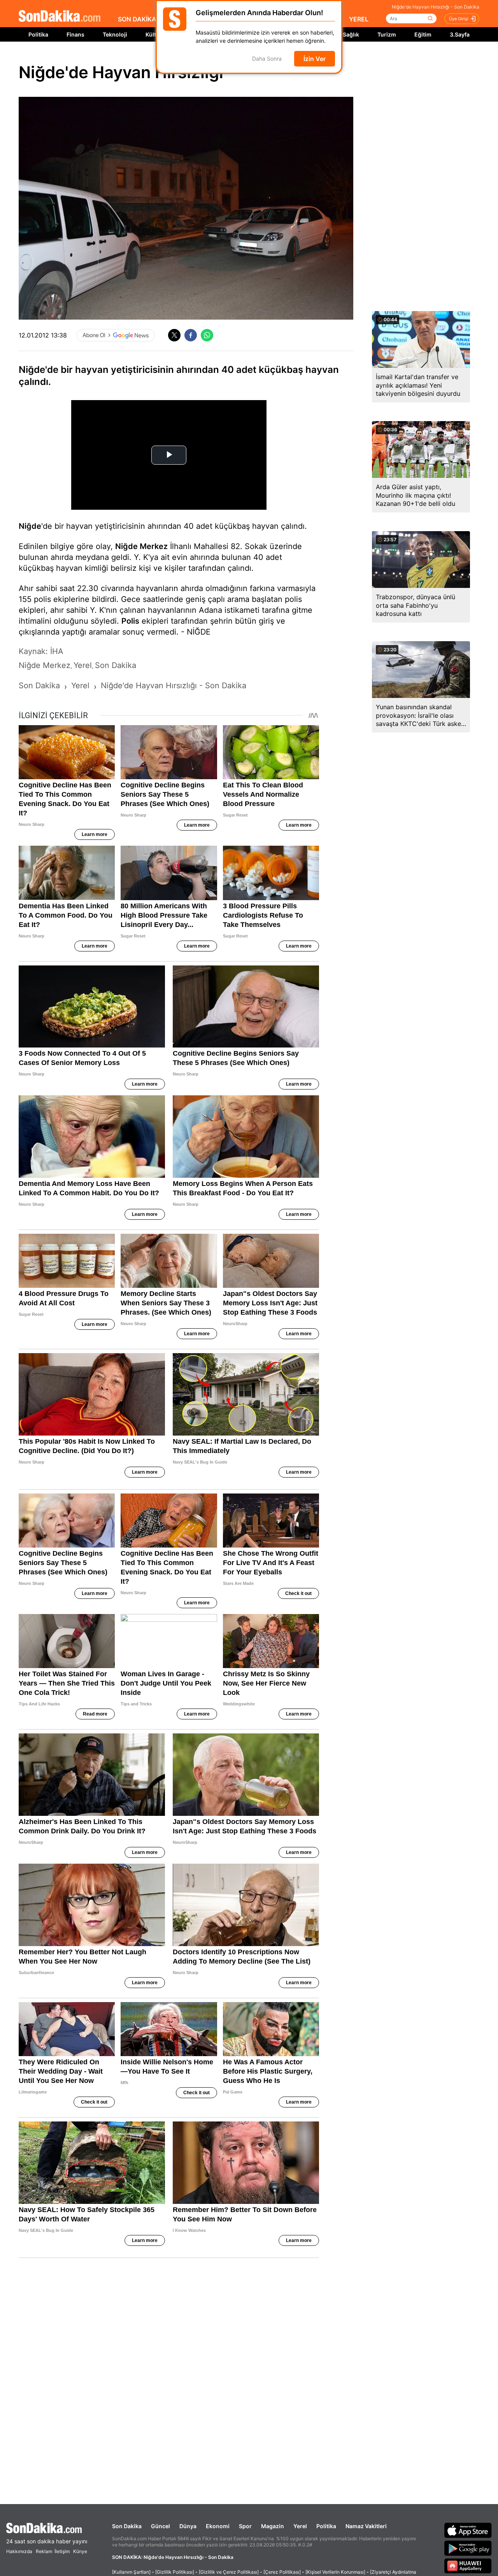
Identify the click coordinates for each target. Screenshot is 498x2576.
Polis (130, 621)
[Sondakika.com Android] (468, 2548)
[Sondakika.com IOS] (468, 2530)
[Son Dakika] (60, 17)
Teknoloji (115, 34)
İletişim (62, 2551)
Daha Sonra (267, 59)
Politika (38, 34)
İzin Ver (315, 59)
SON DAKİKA (137, 19)
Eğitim (423, 34)
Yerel (300, 2526)
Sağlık (351, 34)
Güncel (160, 2526)
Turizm (387, 34)
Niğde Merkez (141, 546)
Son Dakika (127, 2526)
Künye (80, 2551)
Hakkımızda (19, 2551)
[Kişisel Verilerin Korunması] (335, 2572)
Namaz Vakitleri (366, 2526)
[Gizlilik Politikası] (175, 2572)
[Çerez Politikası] (282, 2572)
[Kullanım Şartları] (131, 2572)
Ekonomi (218, 2526)
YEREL (359, 19)
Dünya (188, 2526)
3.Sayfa (460, 34)
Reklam (44, 2551)
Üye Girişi (459, 19)
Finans (75, 34)
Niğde (30, 526)
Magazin (273, 2526)
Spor (245, 2526)
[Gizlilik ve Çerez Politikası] (229, 2572)
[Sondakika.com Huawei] (468, 2566)
